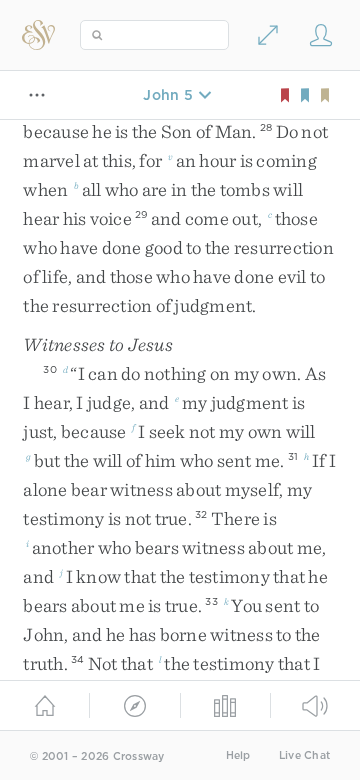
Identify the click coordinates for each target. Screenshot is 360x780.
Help (238, 755)
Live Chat (304, 755)
